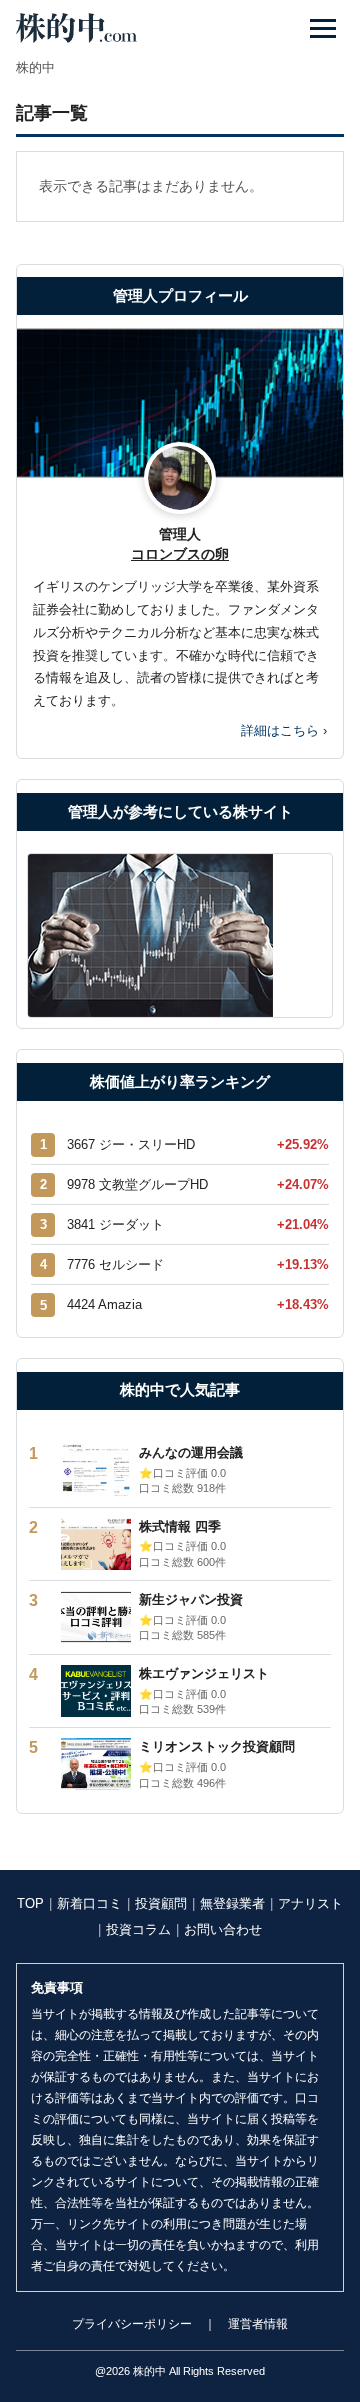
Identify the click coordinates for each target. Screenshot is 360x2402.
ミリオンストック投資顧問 (217, 1746)
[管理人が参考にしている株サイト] (180, 935)
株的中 (35, 67)
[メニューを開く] (323, 28)
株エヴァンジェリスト (204, 1673)
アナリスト (310, 1903)
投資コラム (138, 1929)
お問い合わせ (223, 1929)
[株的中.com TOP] (76, 28)
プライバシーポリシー (132, 2324)
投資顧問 (161, 1903)
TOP (30, 1903)
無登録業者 (232, 1903)
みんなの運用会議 (191, 1452)
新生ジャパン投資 (191, 1599)
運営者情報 (258, 2324)
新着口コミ (89, 1903)
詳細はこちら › (284, 730)
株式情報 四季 (180, 1526)
